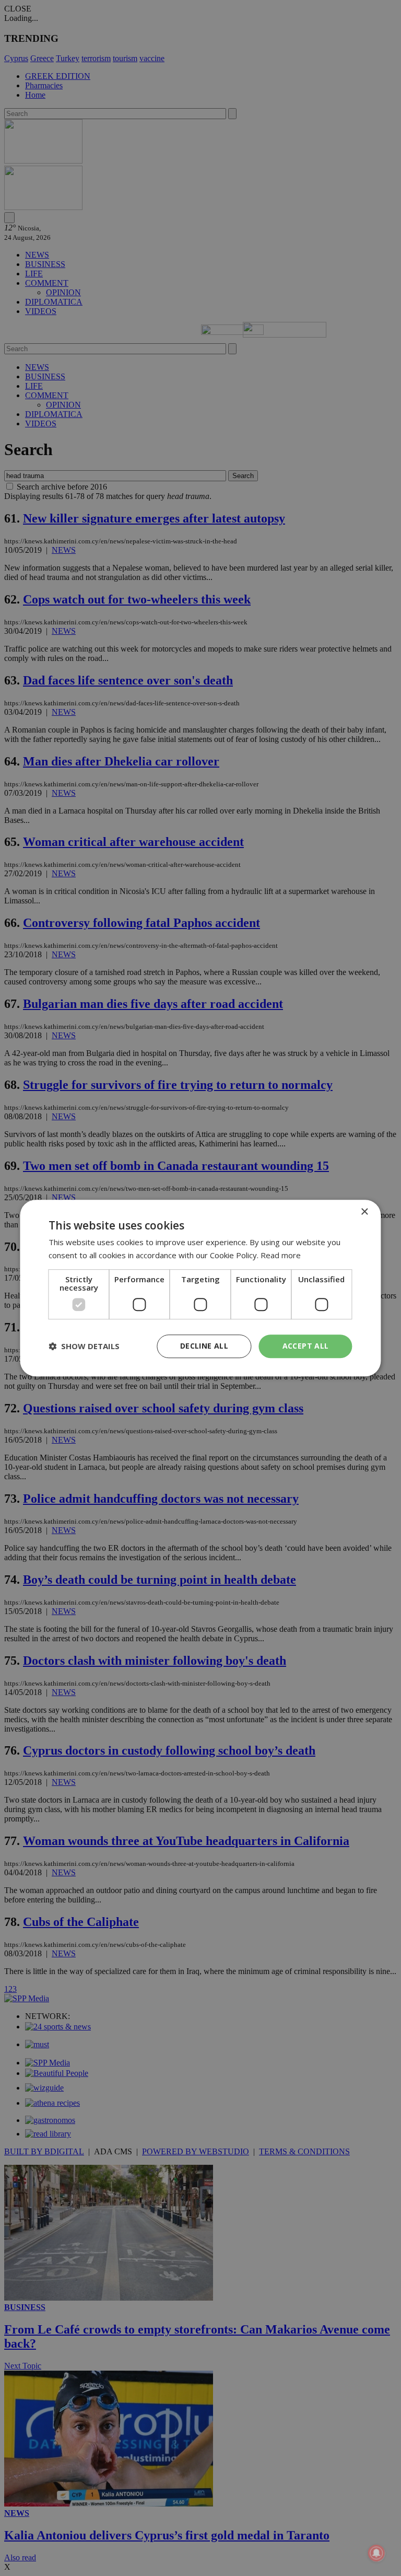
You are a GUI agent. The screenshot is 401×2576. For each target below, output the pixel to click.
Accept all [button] (306, 1346)
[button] (84, 1346)
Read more (281, 1255)
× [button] (364, 1212)
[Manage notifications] (376, 2553)
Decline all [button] (204, 1346)
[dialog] (200, 1288)
